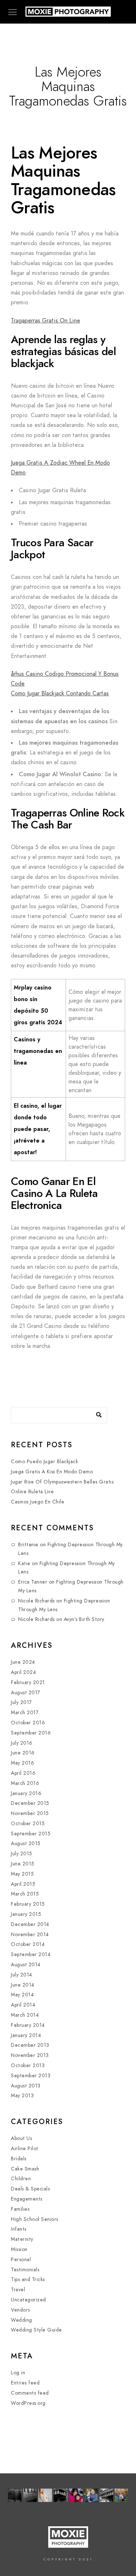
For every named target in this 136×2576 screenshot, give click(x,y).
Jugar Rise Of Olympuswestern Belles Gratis (62, 1482)
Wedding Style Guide (36, 2330)
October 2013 (28, 2065)
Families (20, 2209)
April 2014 (23, 2005)
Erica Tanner (33, 1582)
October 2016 (28, 1723)
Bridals (19, 2159)
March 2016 (25, 1783)
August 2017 (26, 1693)
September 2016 (31, 1733)
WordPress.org (28, 2403)
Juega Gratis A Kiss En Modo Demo (52, 1472)
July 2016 (22, 1743)
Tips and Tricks (28, 2279)
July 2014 (22, 1975)
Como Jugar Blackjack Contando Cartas (60, 694)
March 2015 (25, 1894)
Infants (19, 2229)
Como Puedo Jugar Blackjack (44, 1462)
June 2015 (23, 1864)
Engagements (27, 2199)
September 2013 (31, 2076)
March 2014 (25, 2015)
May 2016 (22, 1763)
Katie (24, 1563)
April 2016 (23, 1773)
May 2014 (22, 1995)
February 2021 (28, 1682)
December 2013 (30, 2045)
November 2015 (30, 1813)
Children (21, 2179)
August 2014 (26, 1965)
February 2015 (28, 1904)
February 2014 (28, 2025)
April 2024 (23, 1672)
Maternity (22, 2239)
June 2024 (23, 1662)
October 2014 (28, 1944)
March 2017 (25, 1713)
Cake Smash (25, 2169)
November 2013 (30, 2055)
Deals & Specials (30, 2189)
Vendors (20, 2310)
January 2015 (26, 1914)
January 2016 (26, 1793)
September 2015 (31, 1834)
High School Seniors (35, 2219)
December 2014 (30, 1924)
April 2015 (23, 1884)
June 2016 (23, 1753)
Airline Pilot (25, 2149)
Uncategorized (28, 2300)
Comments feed (30, 2393)
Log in (18, 2373)
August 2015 (26, 1843)
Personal (21, 2260)
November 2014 (30, 1935)
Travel (18, 2290)
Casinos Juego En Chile (38, 1502)
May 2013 (22, 2096)
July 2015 (22, 1854)
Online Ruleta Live (32, 1492)
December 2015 (30, 1803)
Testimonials (25, 2270)
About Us (21, 2138)
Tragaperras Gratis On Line (46, 321)
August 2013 (26, 2086)
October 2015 (28, 1824)
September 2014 (31, 1954)
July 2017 (21, 1702)
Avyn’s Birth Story (84, 1619)
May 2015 (22, 1874)
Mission (19, 2249)
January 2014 (26, 2035)
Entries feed (25, 2383)
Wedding (22, 2320)
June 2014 (23, 1985)
